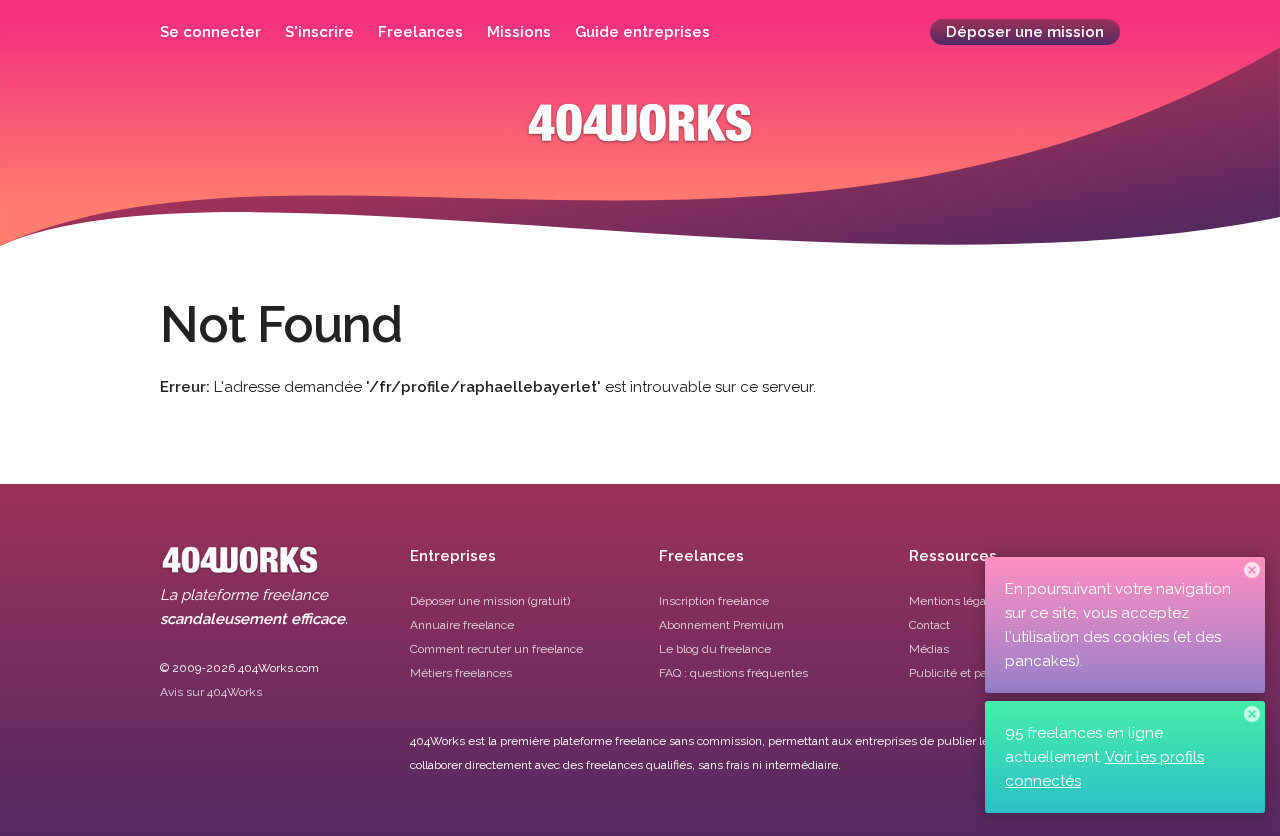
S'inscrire (319, 32)
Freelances (420, 32)
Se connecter (210, 32)
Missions (519, 32)
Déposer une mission (1025, 32)
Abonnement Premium (721, 625)
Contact (929, 625)
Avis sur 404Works (211, 692)
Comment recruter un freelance (496, 649)
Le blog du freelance (715, 649)
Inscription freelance (714, 601)
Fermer (1252, 570)
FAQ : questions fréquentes (733, 673)
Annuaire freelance (462, 625)
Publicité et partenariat (970, 673)
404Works (640, 137)
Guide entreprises (642, 32)
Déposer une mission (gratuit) (490, 601)
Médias (929, 649)
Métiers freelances (461, 673)
